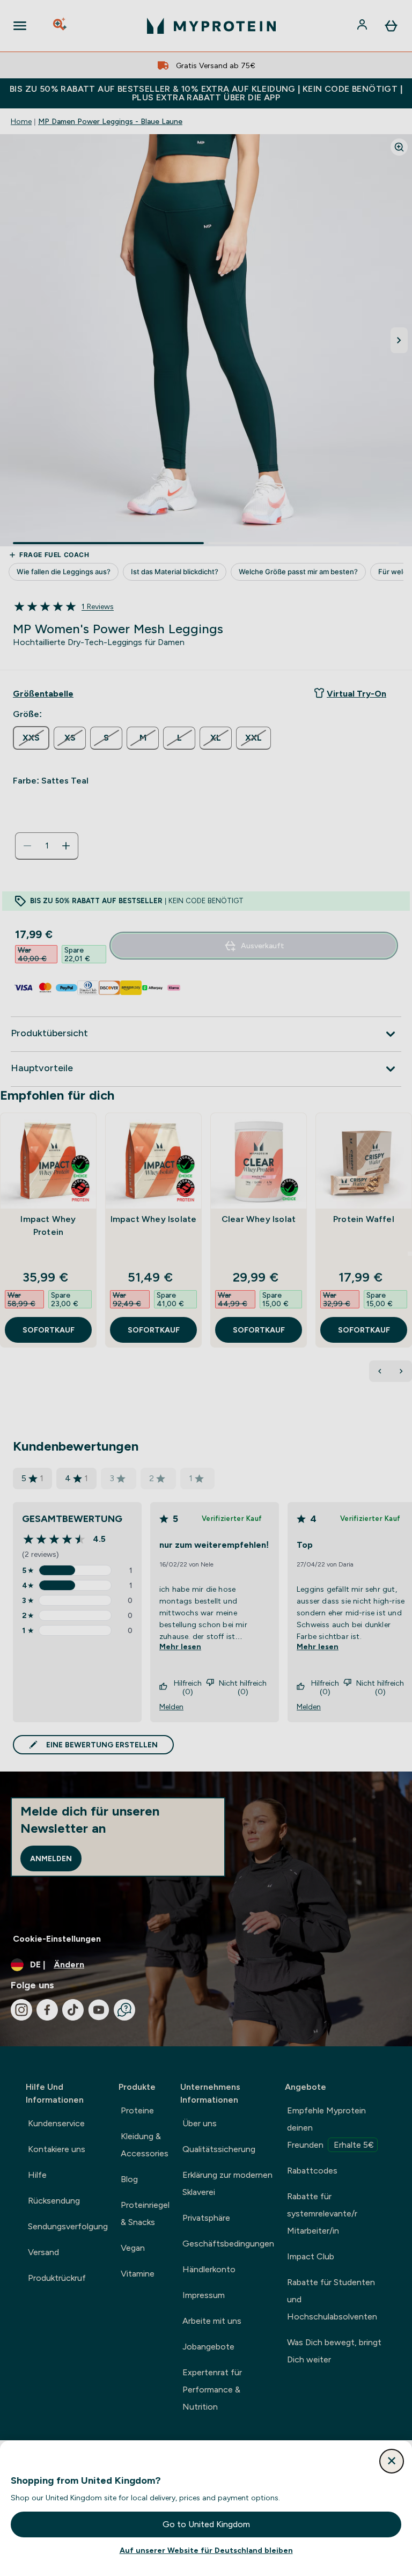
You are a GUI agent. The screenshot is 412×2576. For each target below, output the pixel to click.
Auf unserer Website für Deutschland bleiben (206, 2550)
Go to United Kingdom (206, 2524)
